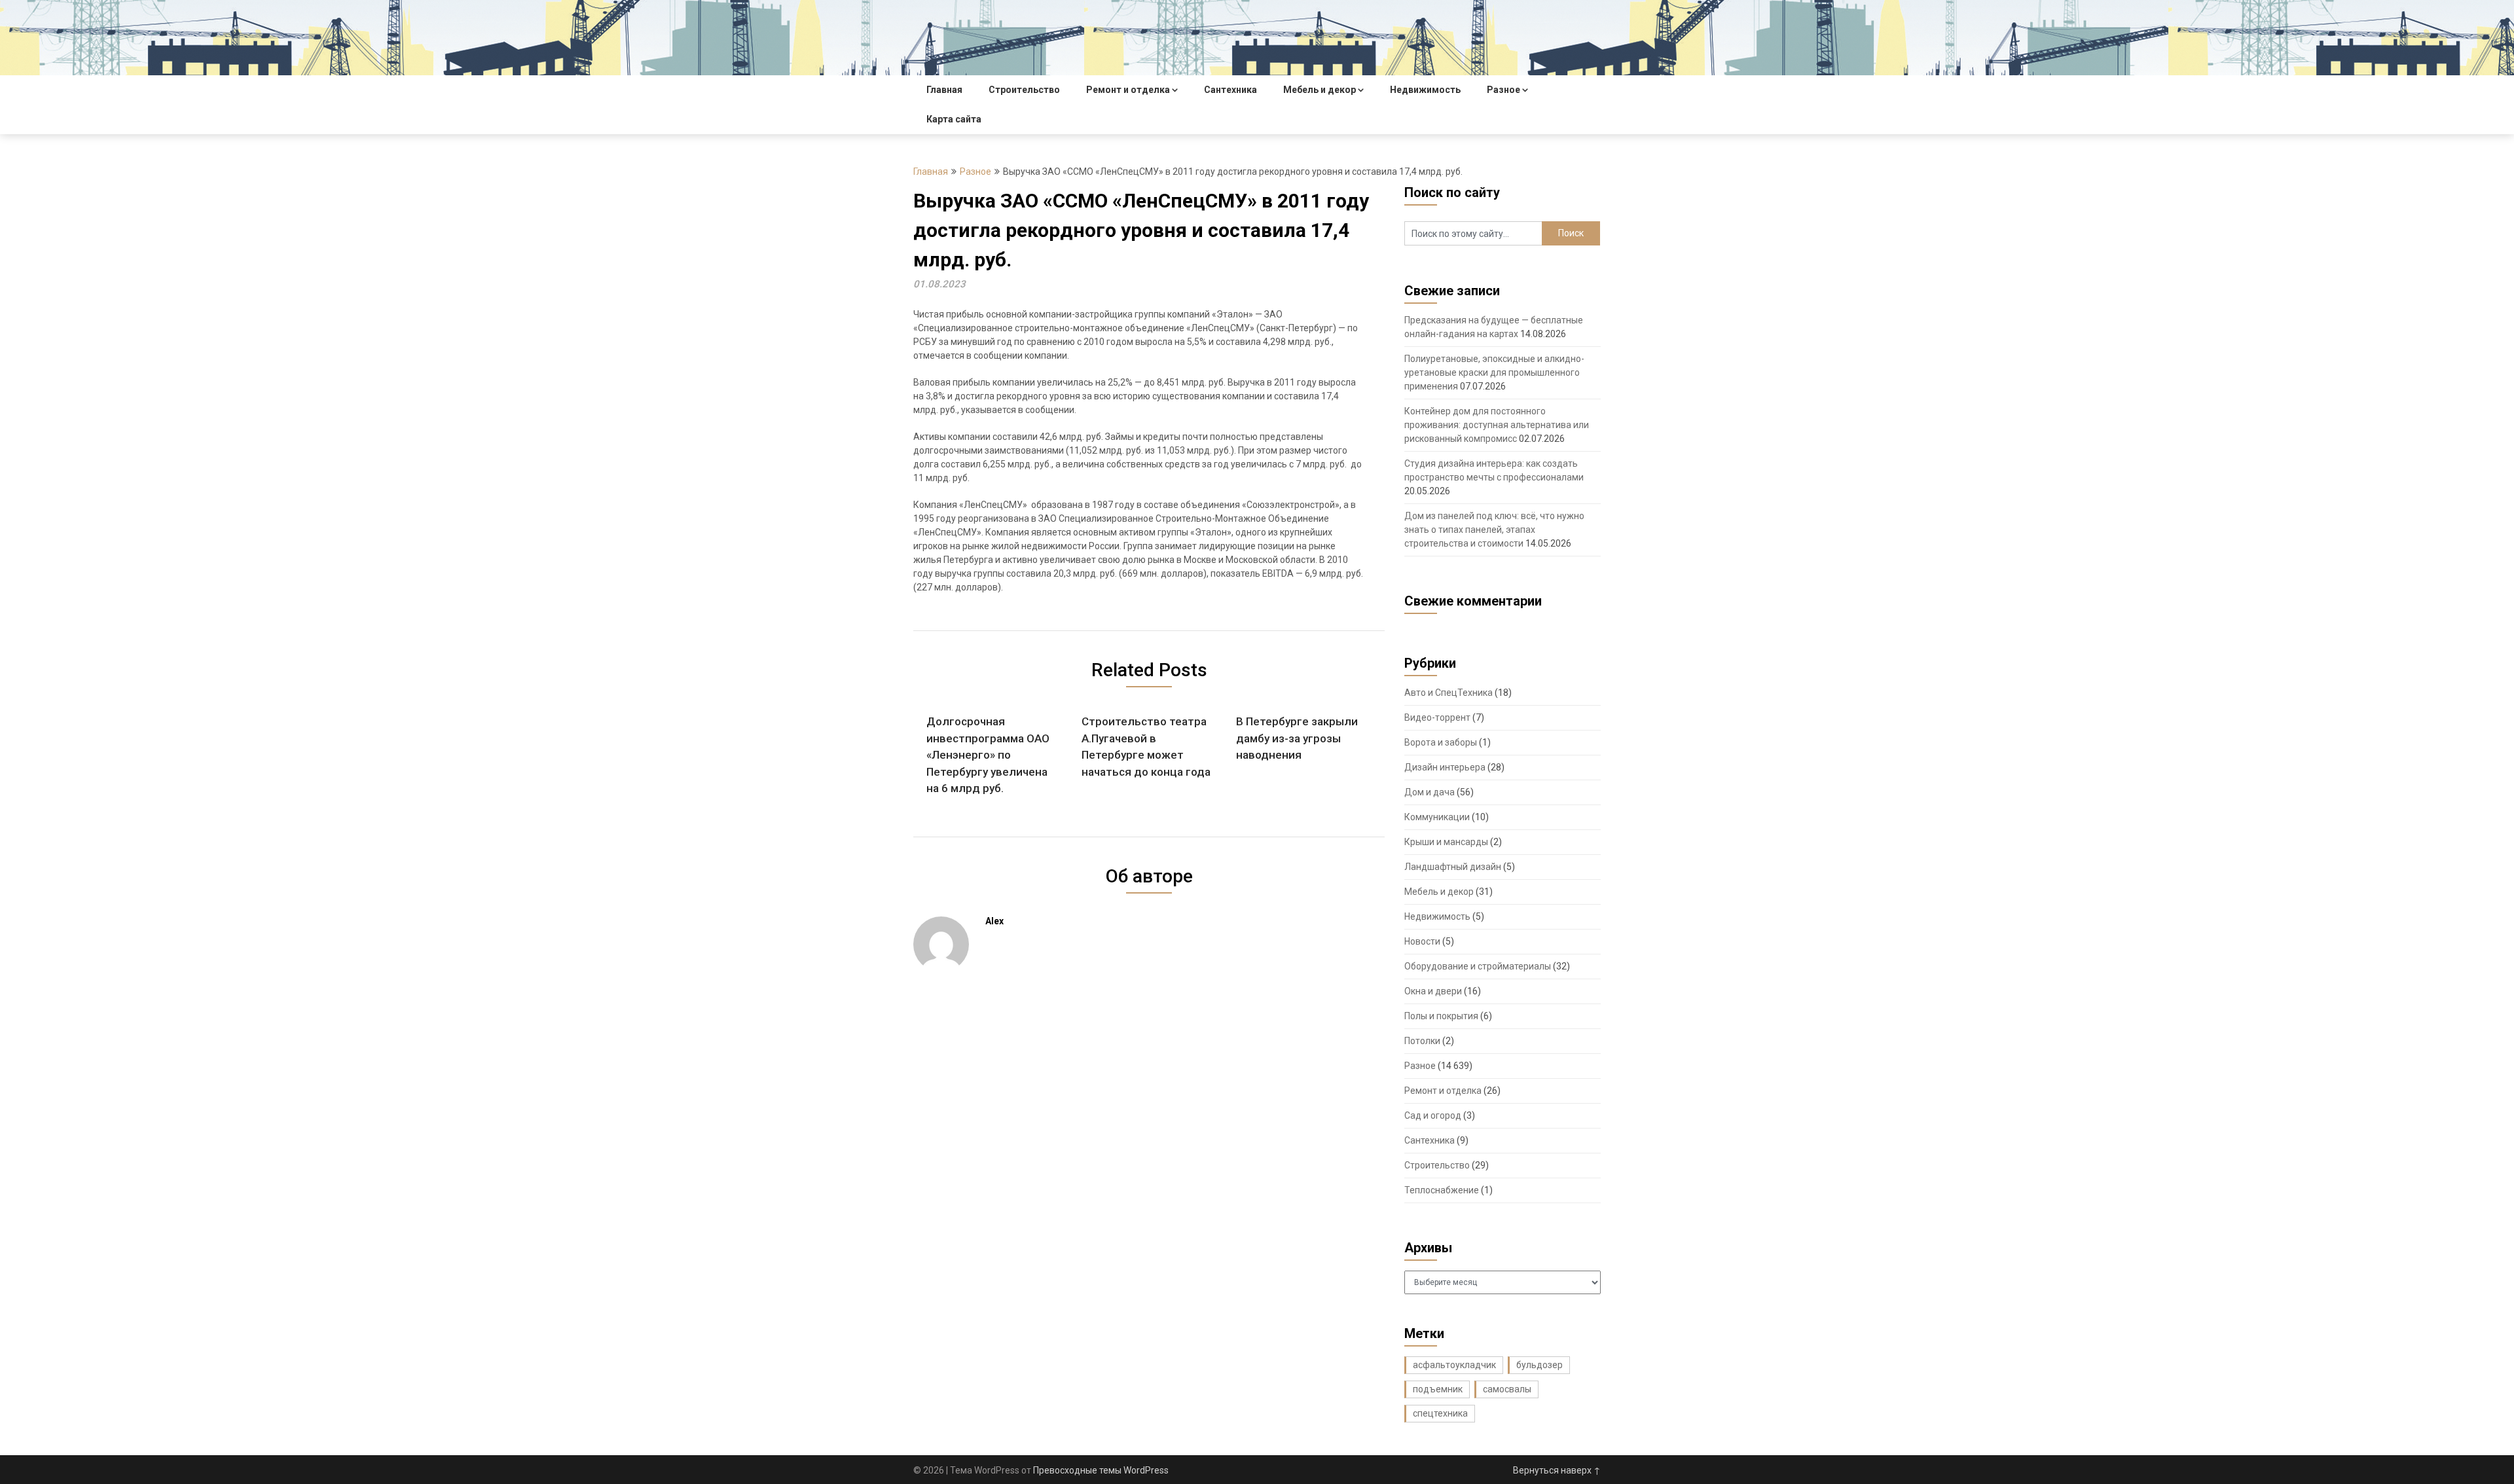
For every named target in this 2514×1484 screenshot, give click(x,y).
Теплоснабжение (1442, 1190)
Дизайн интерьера (1445, 767)
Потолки (1422, 1041)
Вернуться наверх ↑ (1557, 1470)
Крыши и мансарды (1446, 842)
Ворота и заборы (1441, 742)
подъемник (1438, 1389)
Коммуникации (1437, 817)
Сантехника (1230, 90)
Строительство (1024, 90)
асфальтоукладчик (1454, 1365)
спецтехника (1440, 1413)
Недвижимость (1425, 90)
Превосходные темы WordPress (1101, 1470)
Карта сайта (954, 119)
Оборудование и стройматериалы (1478, 966)
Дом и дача (1430, 792)
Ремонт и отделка (1128, 90)
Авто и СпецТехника (1448, 693)
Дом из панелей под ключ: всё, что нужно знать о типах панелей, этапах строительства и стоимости (1494, 530)
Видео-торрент (1437, 717)
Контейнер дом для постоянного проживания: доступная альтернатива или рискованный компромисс (1497, 425)
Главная (944, 90)
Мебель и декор (1320, 90)
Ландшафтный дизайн (1453, 867)
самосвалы (1507, 1389)
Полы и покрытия (1441, 1016)
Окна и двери (1433, 991)
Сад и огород (1433, 1115)
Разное (1503, 90)
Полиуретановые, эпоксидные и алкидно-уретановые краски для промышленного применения (1494, 372)
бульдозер (1539, 1365)
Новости (1422, 941)
